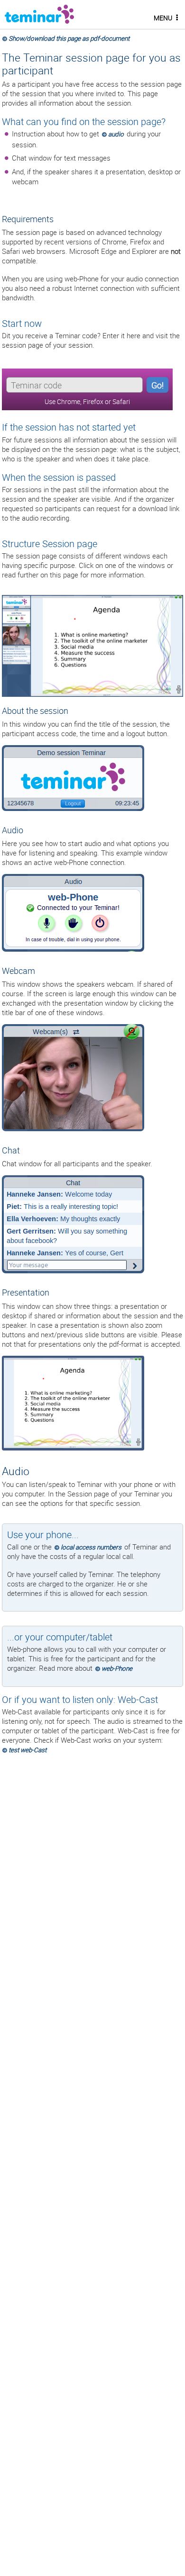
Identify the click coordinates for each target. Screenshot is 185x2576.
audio (116, 134)
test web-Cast (28, 1750)
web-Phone (117, 1668)
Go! (157, 385)
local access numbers (91, 1547)
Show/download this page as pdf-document (69, 38)
